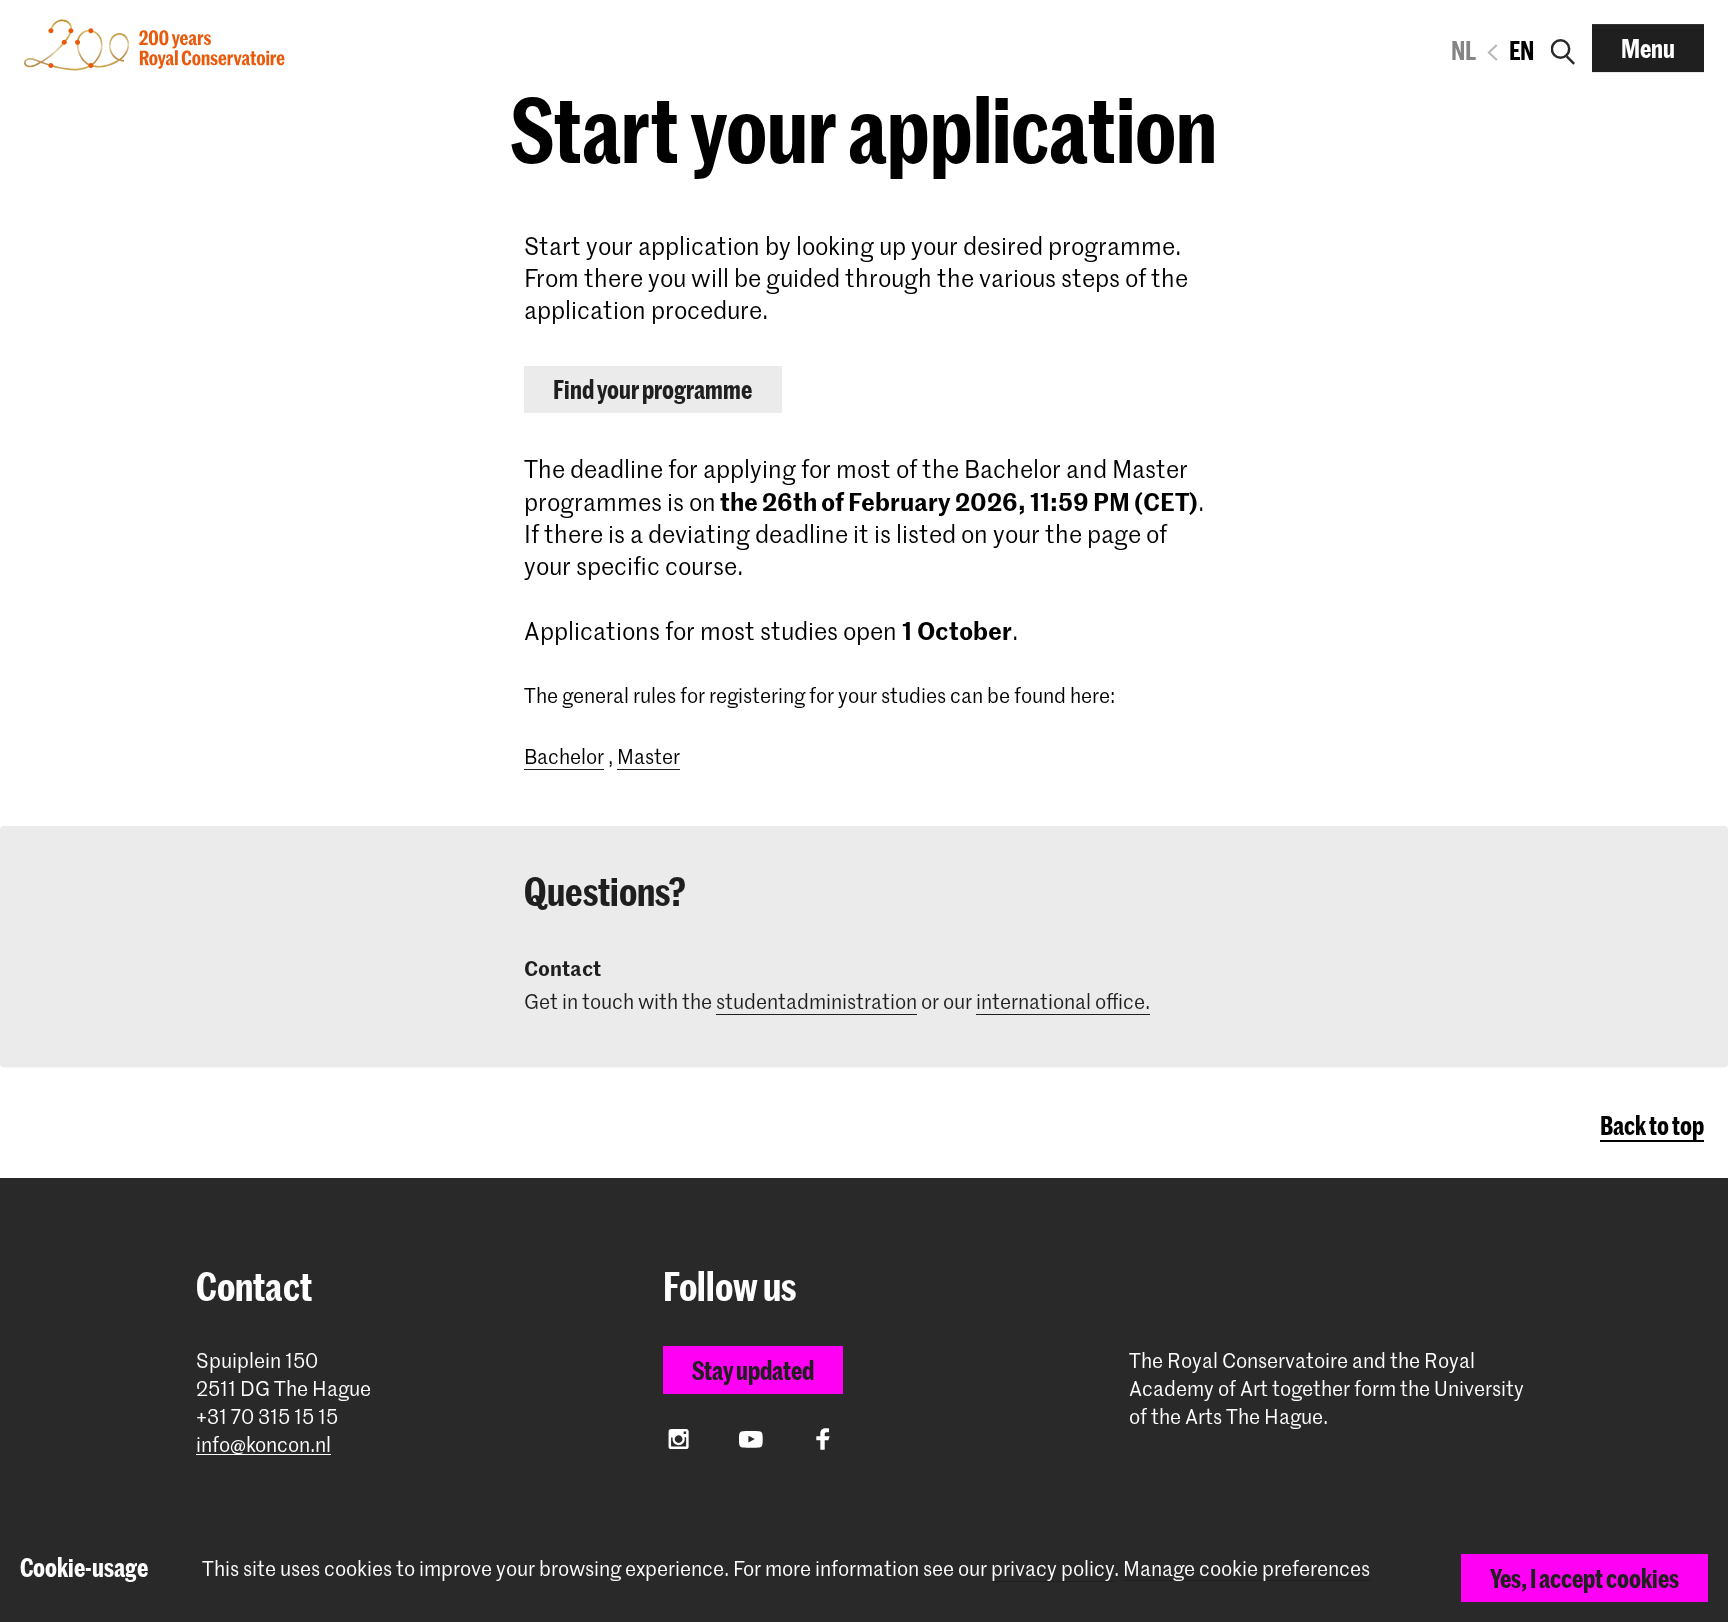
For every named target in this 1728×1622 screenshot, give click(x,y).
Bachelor (564, 756)
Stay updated (753, 1370)
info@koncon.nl (263, 1444)
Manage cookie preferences (1246, 1568)
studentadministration (816, 1001)
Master (648, 756)
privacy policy (1052, 1568)
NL (1463, 50)
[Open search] (1563, 48)
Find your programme (652, 389)
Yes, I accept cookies (1584, 1578)
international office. (1063, 1001)
